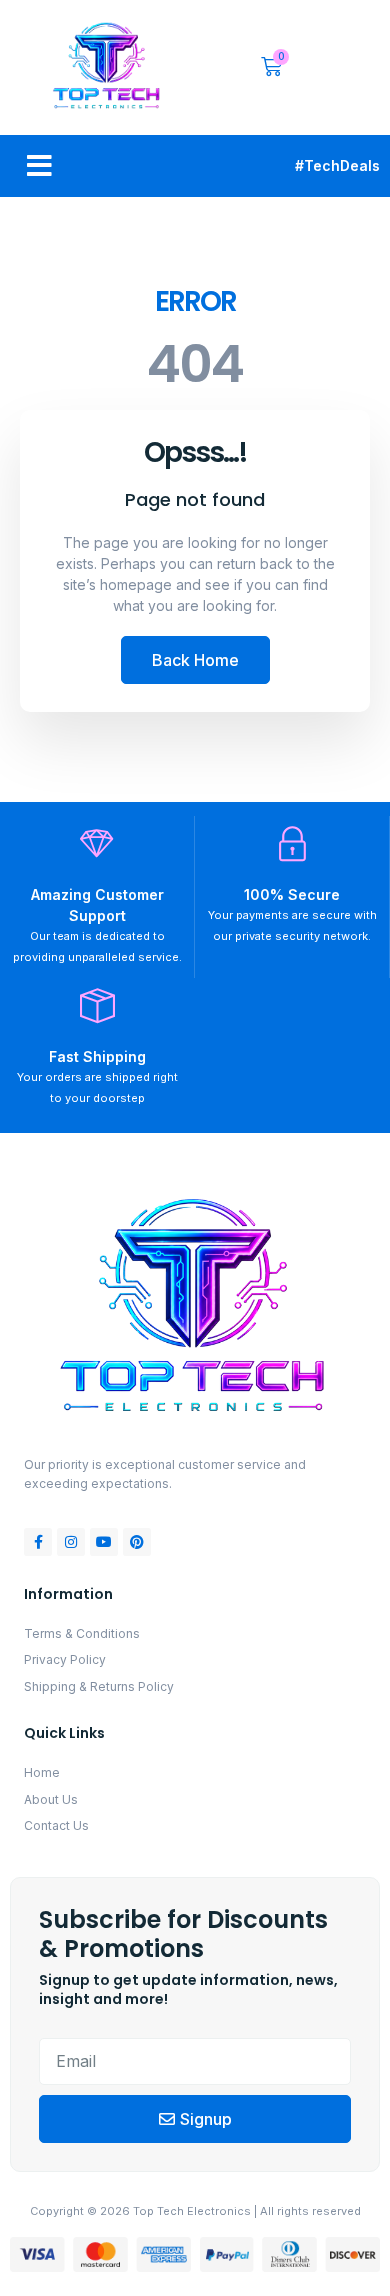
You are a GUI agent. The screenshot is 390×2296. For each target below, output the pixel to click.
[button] (39, 166)
